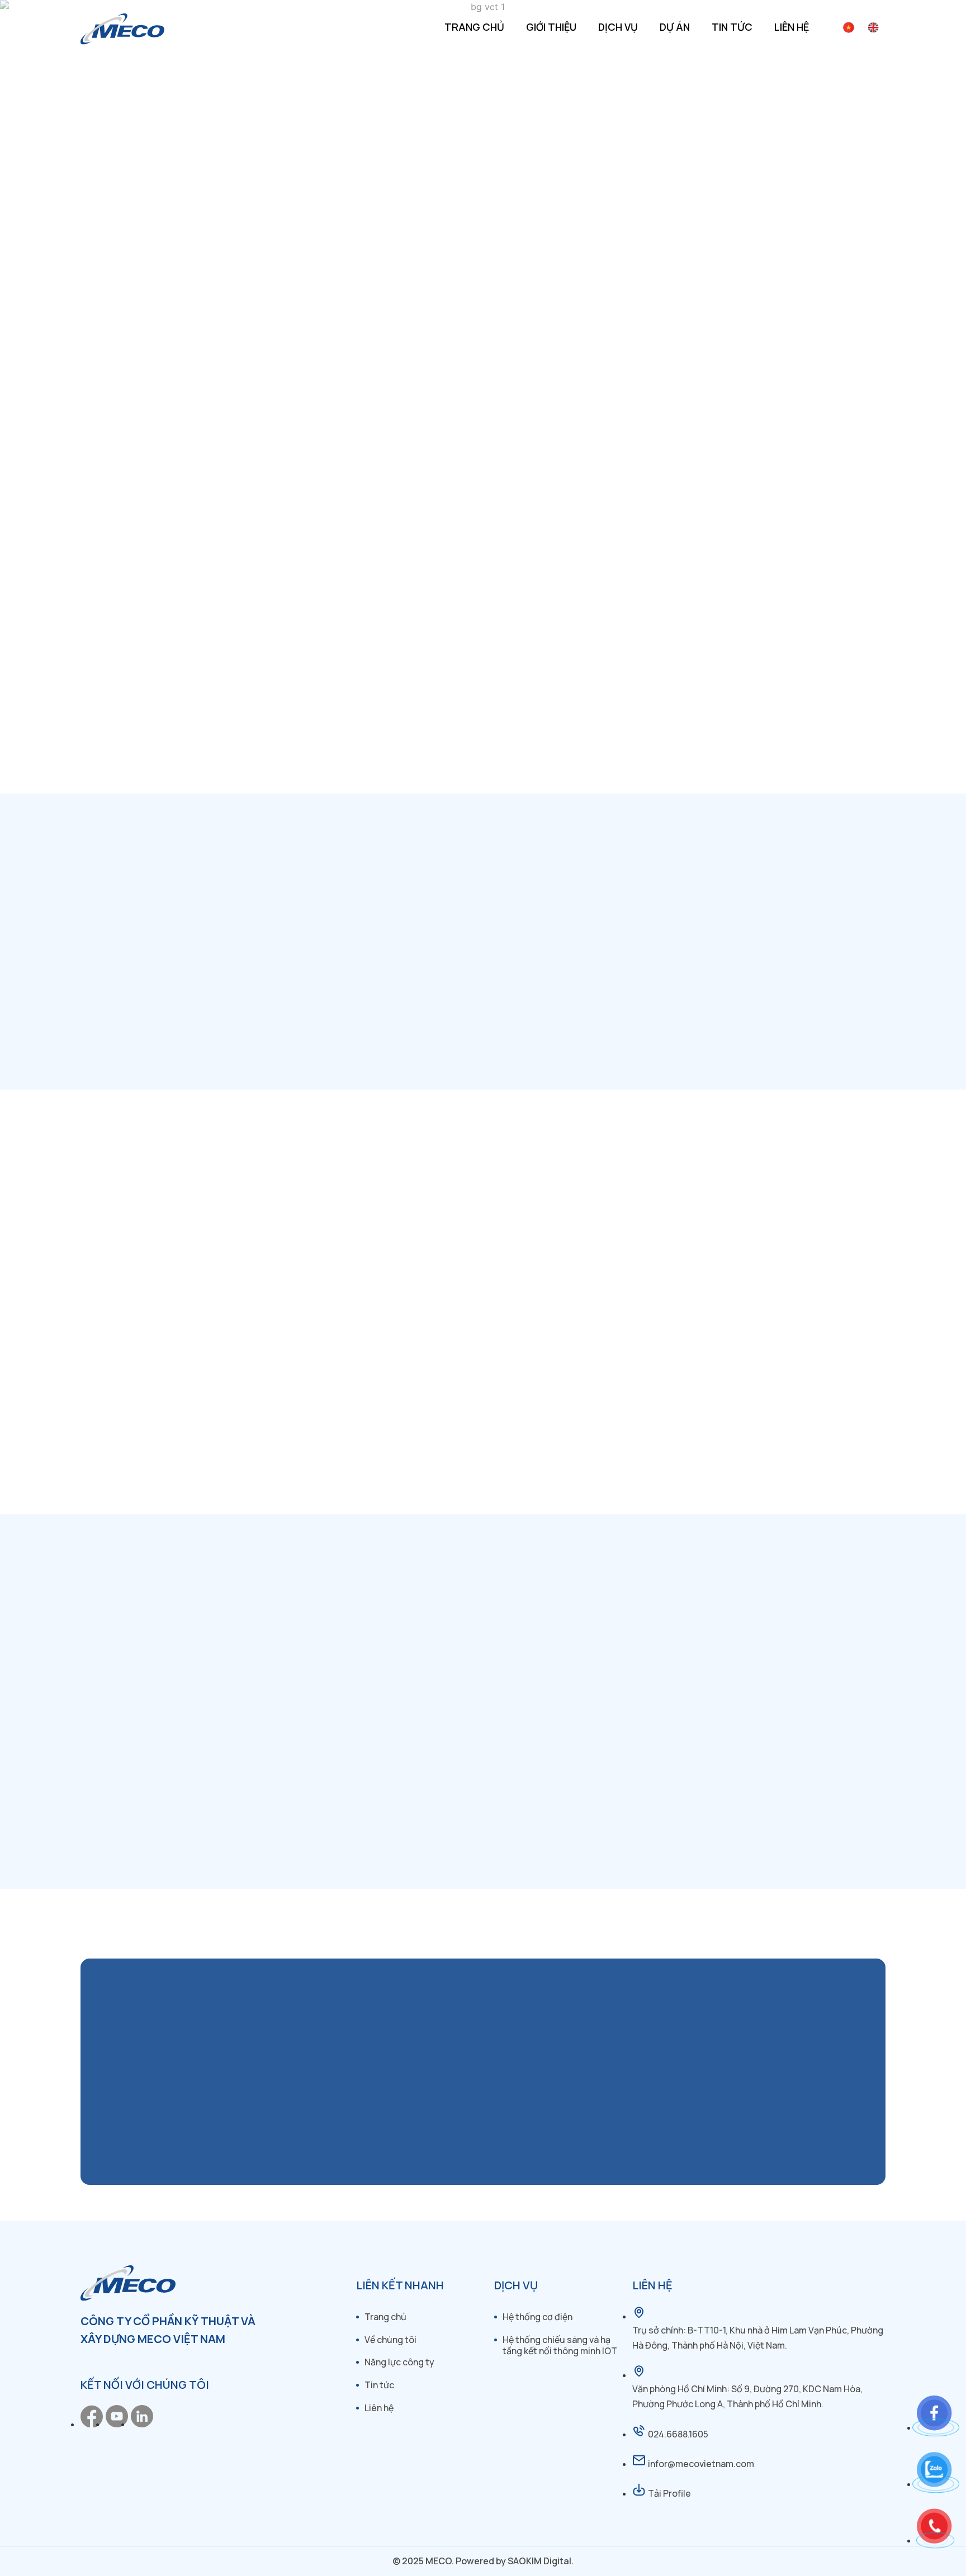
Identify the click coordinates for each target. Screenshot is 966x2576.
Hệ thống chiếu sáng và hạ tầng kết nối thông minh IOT (560, 2346)
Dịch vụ (618, 27)
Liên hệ (792, 27)
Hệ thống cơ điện (538, 2317)
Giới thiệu (551, 27)
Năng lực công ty (399, 2362)
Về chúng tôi (390, 2340)
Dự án (675, 27)
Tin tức (732, 27)
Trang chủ (474, 27)
